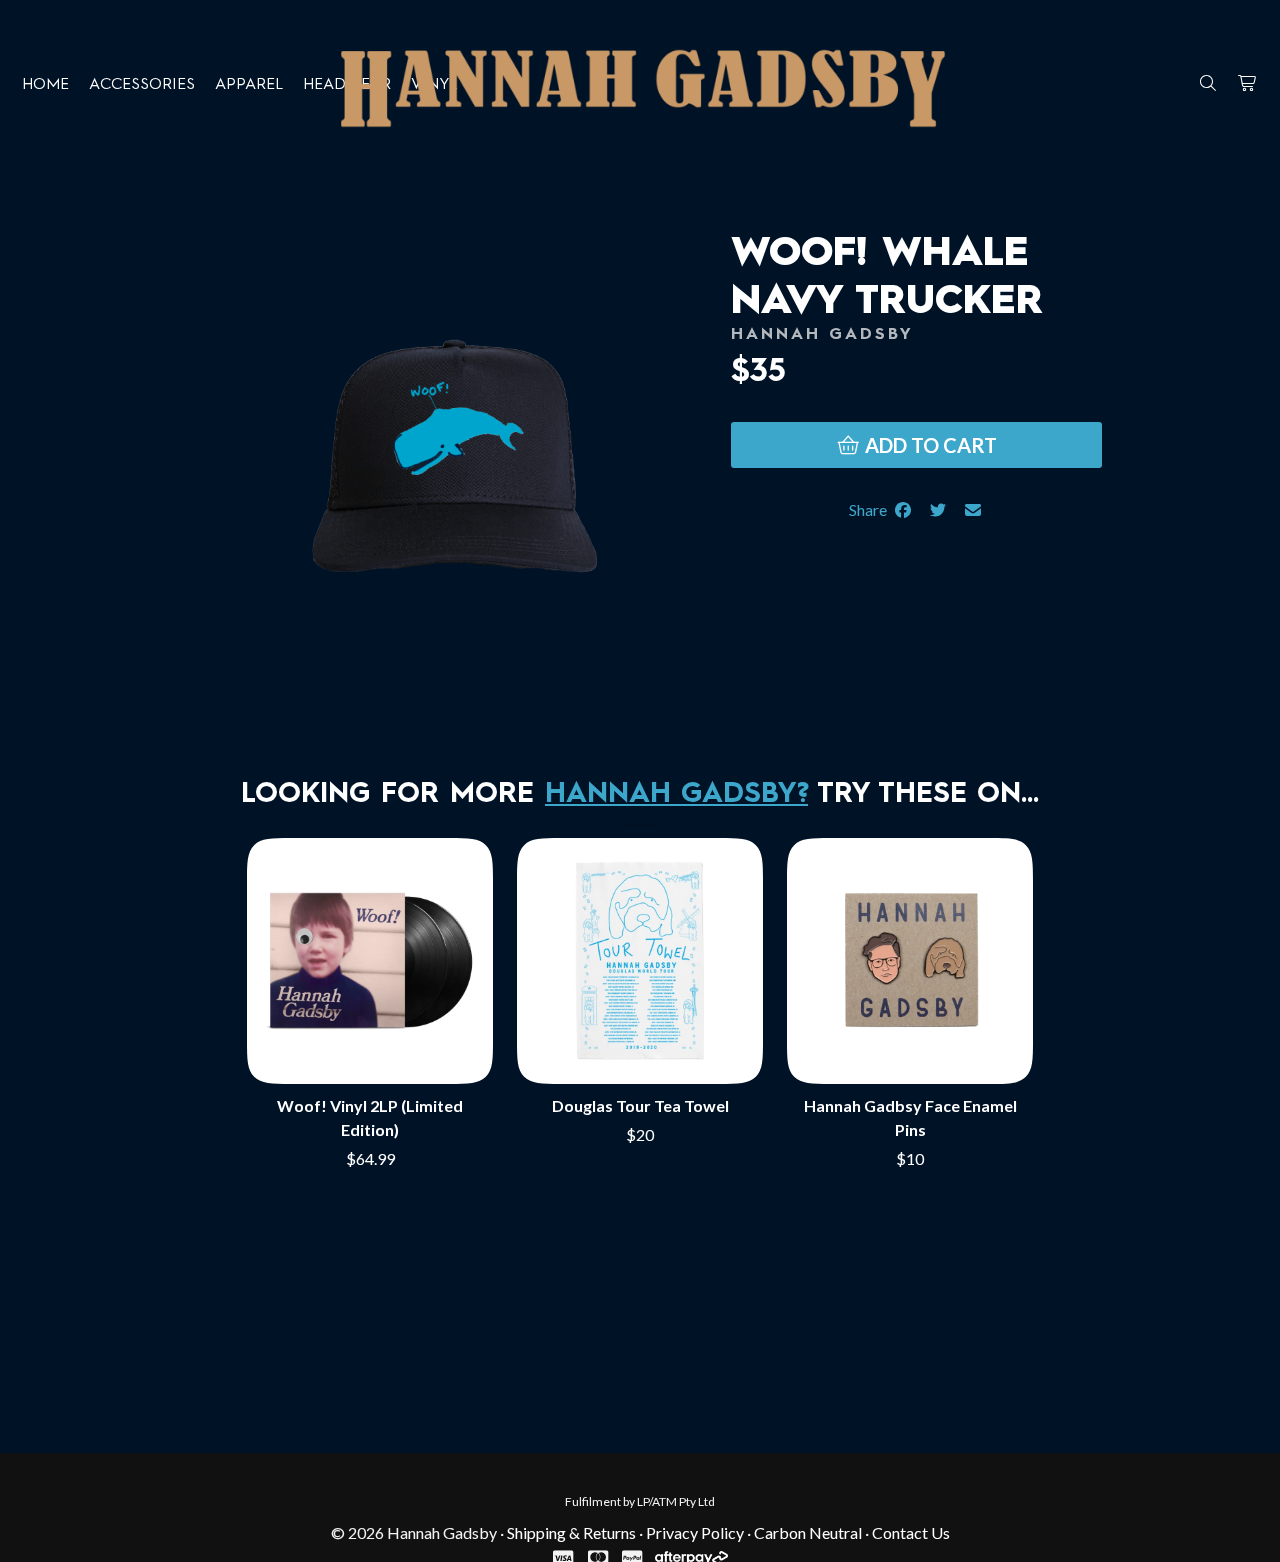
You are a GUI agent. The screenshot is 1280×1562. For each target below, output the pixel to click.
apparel (249, 85)
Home (45, 85)
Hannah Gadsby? (676, 795)
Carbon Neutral (808, 1532)
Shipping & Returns (571, 1532)
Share (871, 509)
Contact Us (911, 1532)
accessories (142, 85)
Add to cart (929, 445)
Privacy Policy (695, 1532)
